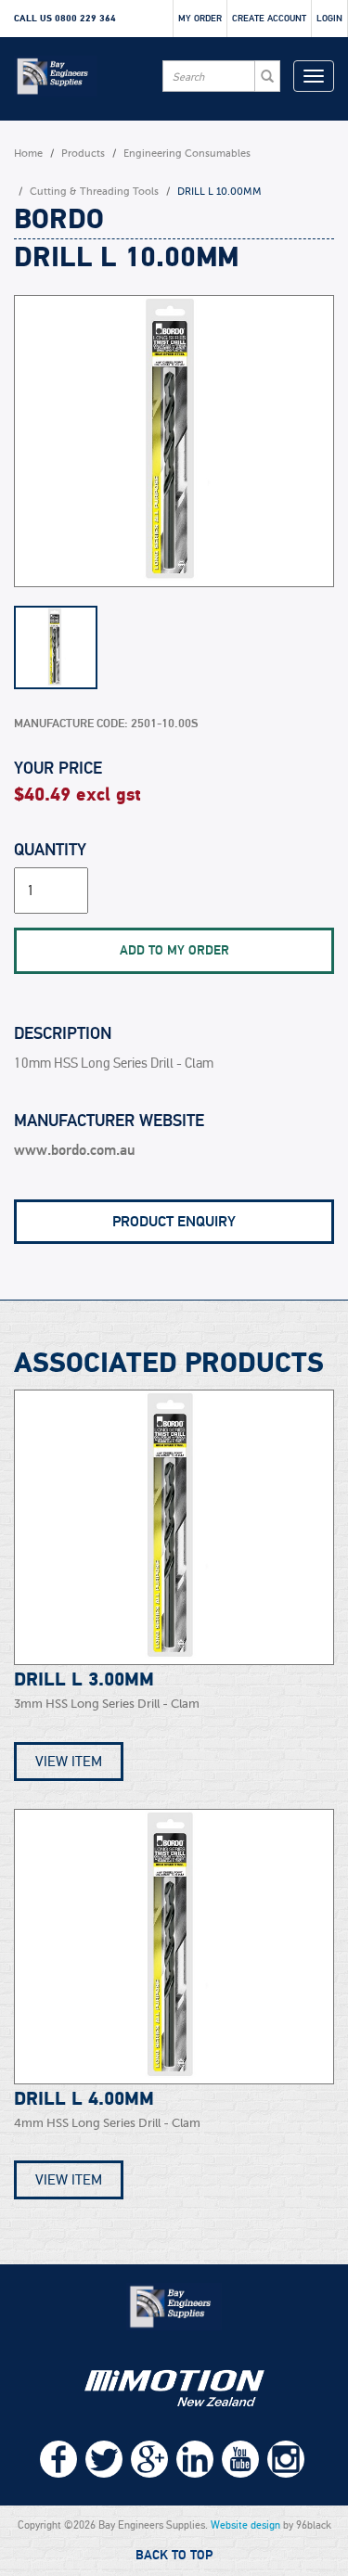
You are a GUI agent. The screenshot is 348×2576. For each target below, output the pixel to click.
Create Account (269, 19)
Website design (245, 2525)
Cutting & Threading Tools (94, 192)
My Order (200, 19)
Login (329, 19)
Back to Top (174, 2556)
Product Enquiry (174, 1222)
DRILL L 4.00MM (84, 2099)
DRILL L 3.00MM (84, 1680)
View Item (69, 1762)
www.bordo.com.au (75, 1150)
